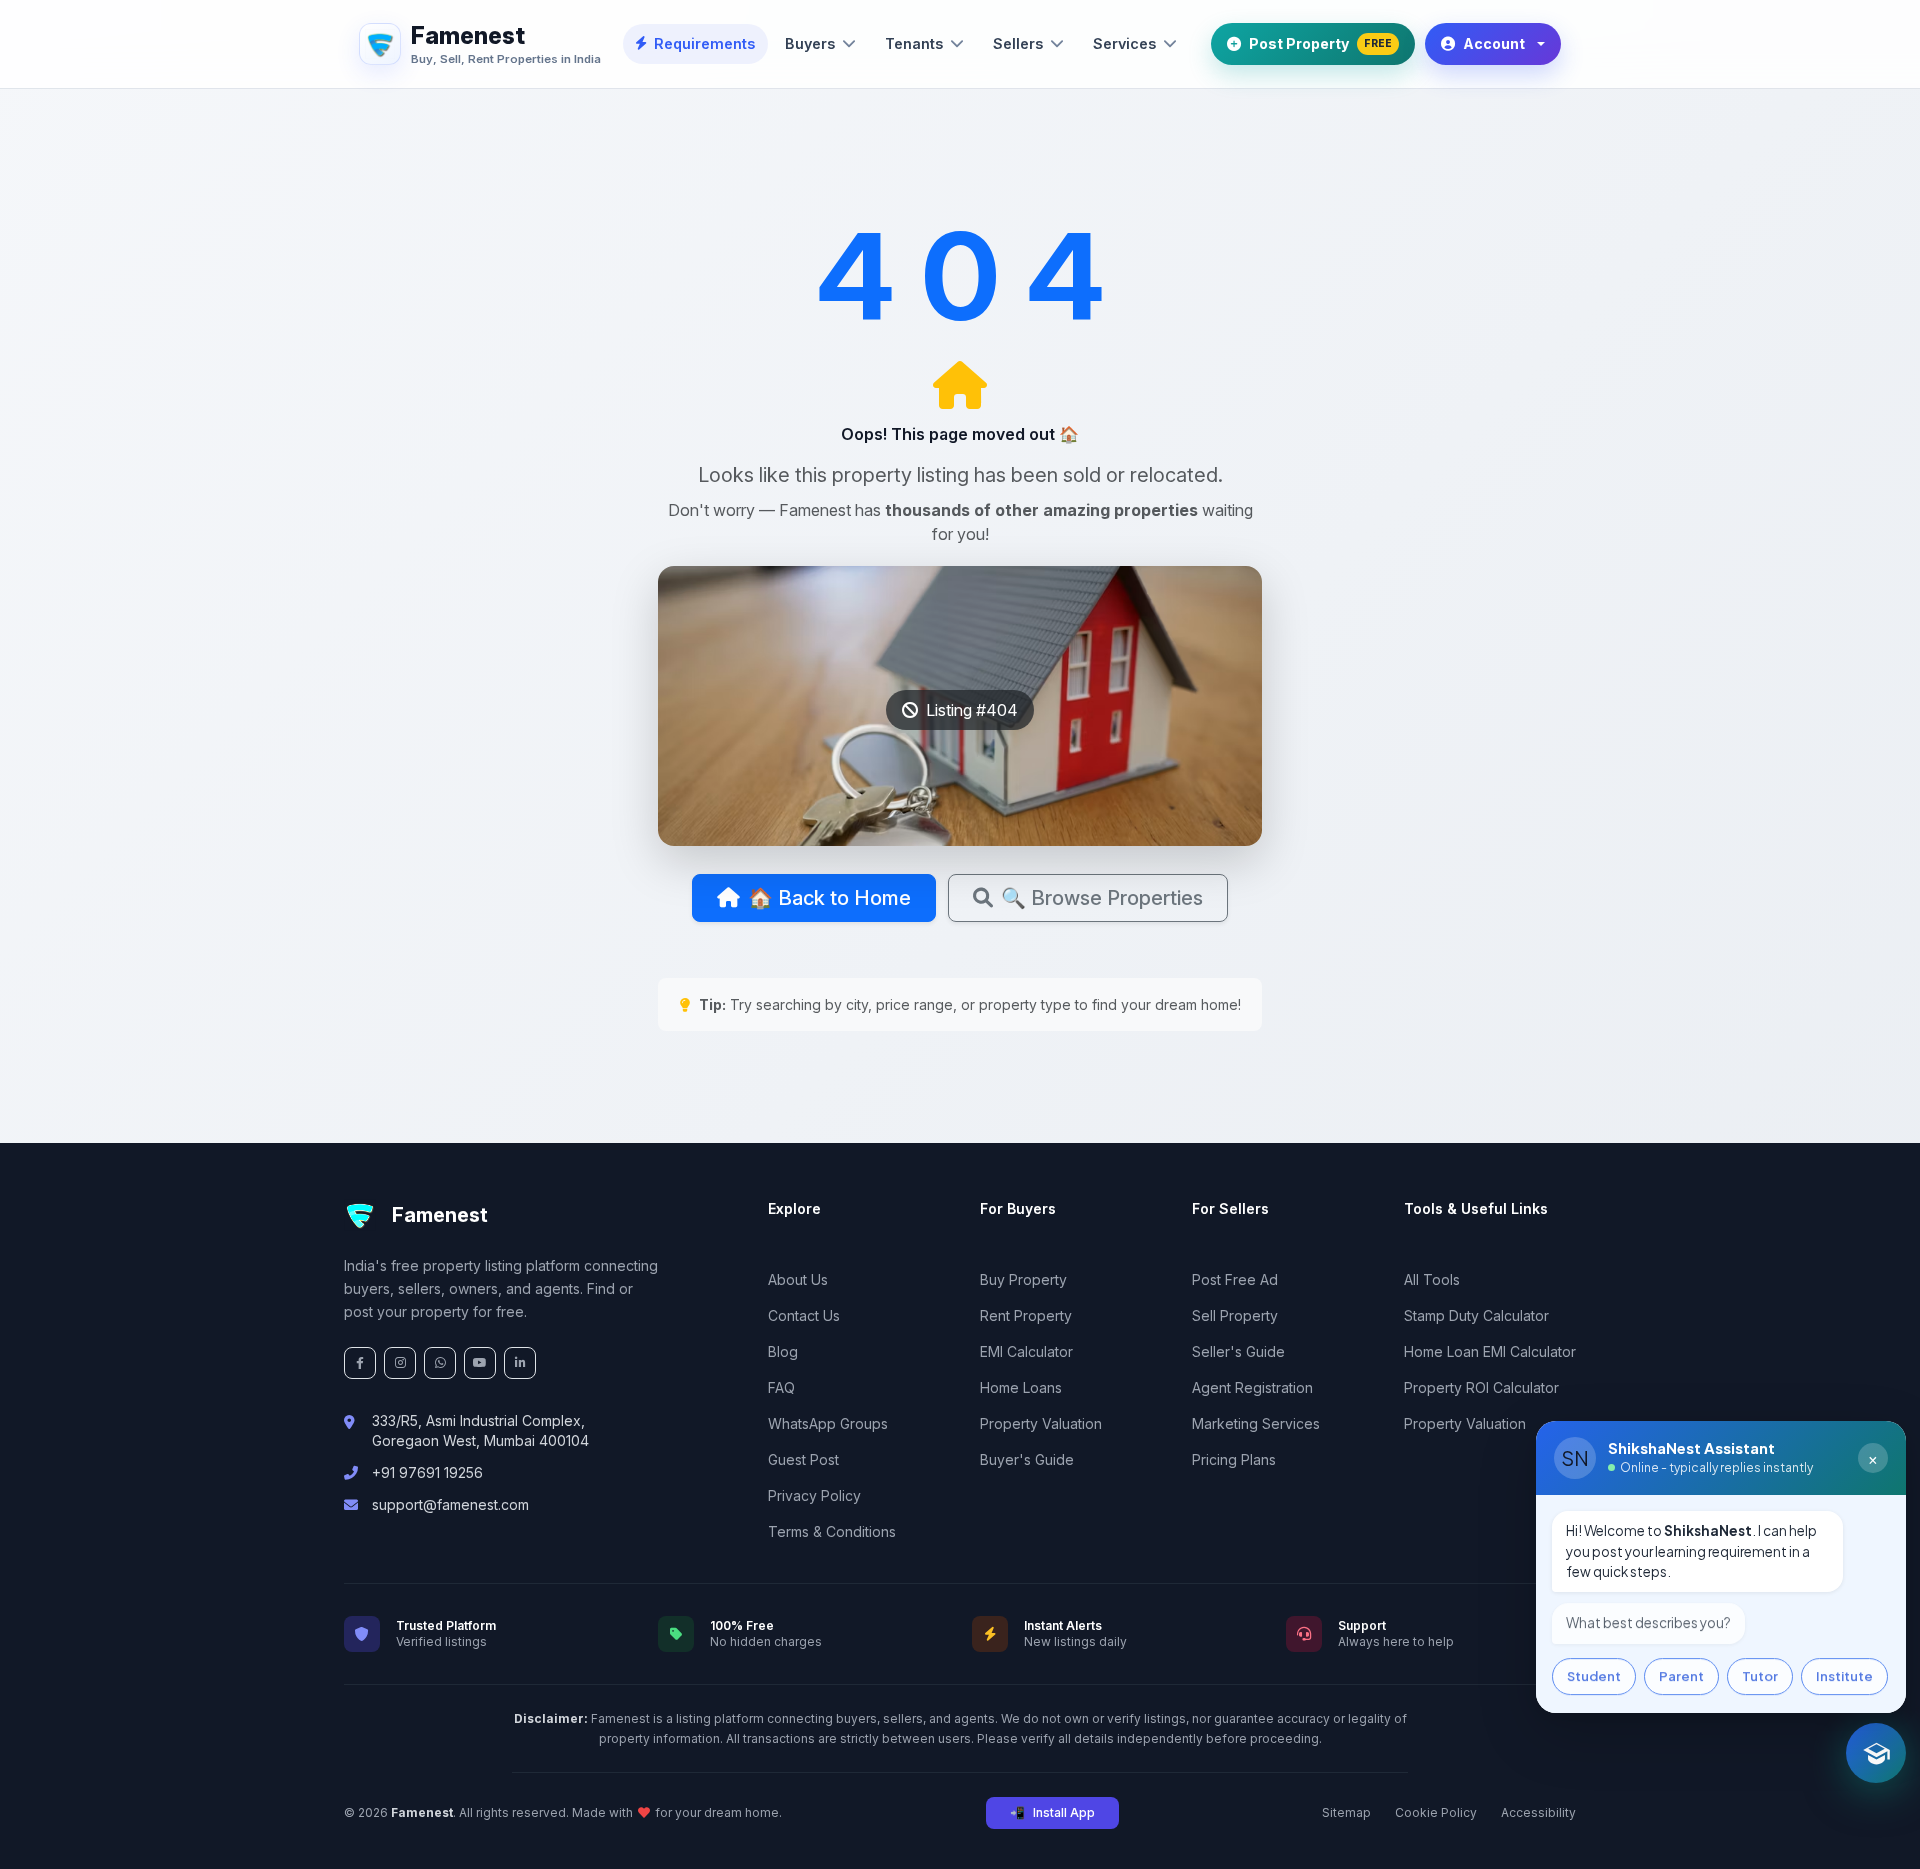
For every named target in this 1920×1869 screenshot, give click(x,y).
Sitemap (1346, 1812)
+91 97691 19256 (427, 1472)
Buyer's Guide (1027, 1459)
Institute (1844, 1674)
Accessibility (1538, 1812)
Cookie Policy (1436, 1812)
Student (1594, 1674)
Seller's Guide (1238, 1351)
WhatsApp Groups (828, 1423)
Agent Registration (1252, 1387)
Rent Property (1026, 1315)
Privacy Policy (814, 1495)
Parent (1681, 1674)
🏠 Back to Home (829, 898)
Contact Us (804, 1315)
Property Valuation (1041, 1423)
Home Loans (1021, 1387)
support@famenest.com (450, 1504)
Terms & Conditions (832, 1531)
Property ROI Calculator (1481, 1387)
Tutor (1760, 1674)
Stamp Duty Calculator (1476, 1315)
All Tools (1432, 1279)
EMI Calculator (1026, 1351)
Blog (783, 1351)
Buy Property (1023, 1279)
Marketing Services (1256, 1423)
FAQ (781, 1387)
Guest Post (803, 1459)
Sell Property (1235, 1315)
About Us (798, 1279)
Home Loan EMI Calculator (1490, 1351)
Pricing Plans (1234, 1459)
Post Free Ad (1235, 1279)
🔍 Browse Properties (1102, 898)
